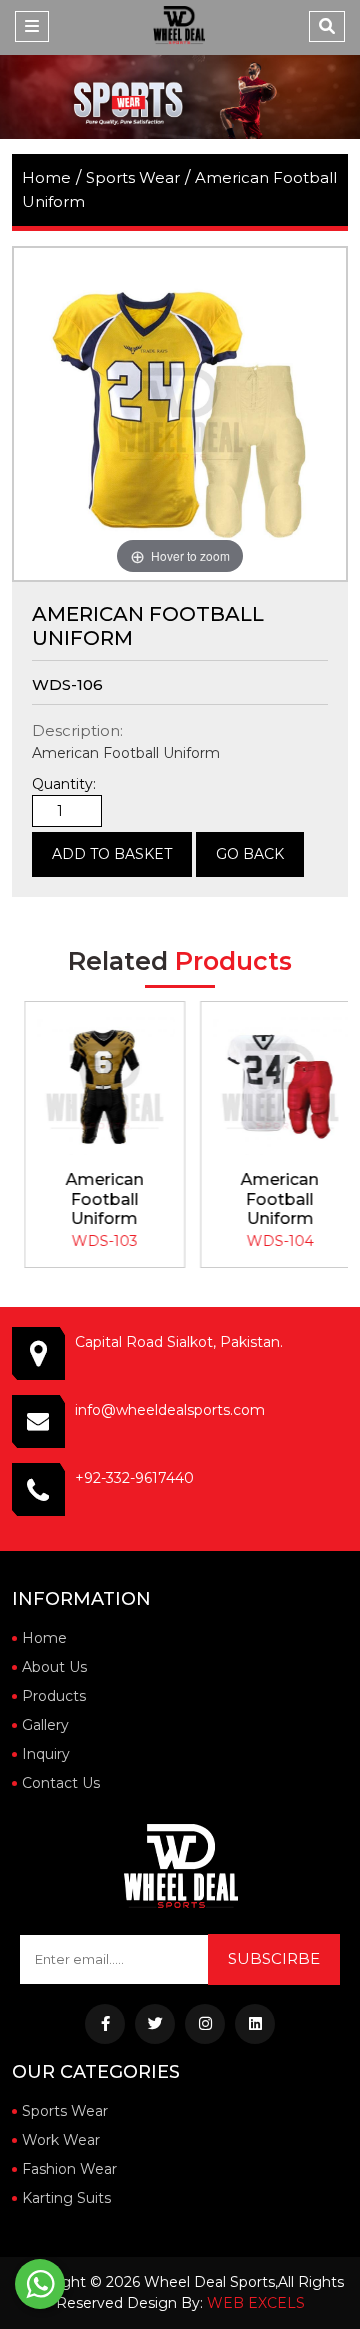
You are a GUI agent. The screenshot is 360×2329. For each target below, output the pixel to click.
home (46, 177)
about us (54, 1667)
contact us (61, 1783)
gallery (45, 1725)
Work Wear (61, 2140)
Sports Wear (133, 177)
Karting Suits (66, 2198)
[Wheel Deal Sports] (179, 25)
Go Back (250, 854)
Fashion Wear (69, 2169)
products (54, 1696)
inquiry (46, 1754)
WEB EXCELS (256, 2303)
